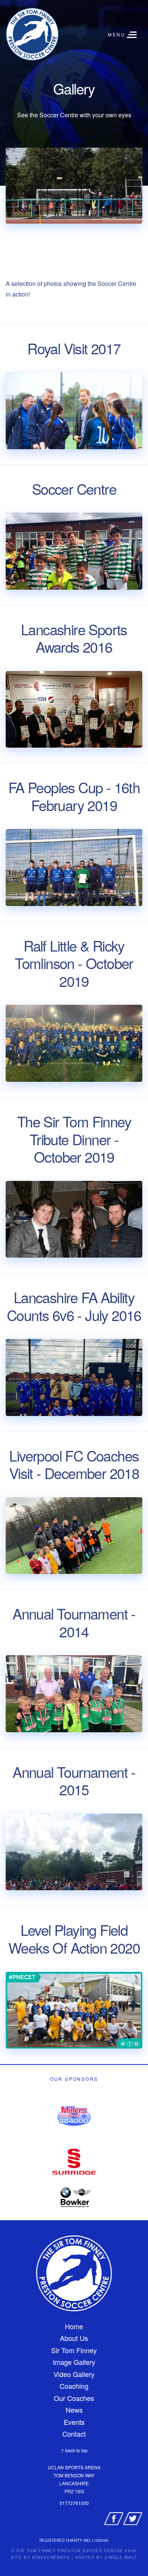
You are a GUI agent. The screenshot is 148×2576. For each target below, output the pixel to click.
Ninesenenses (51, 2557)
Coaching (74, 2386)
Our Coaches (74, 2398)
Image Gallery (74, 2362)
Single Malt (121, 2557)
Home (74, 2326)
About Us (74, 2338)
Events (74, 2422)
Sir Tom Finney (74, 2350)
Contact (74, 2434)
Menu (117, 35)
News (74, 2410)
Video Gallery (74, 2374)
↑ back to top (74, 2450)
